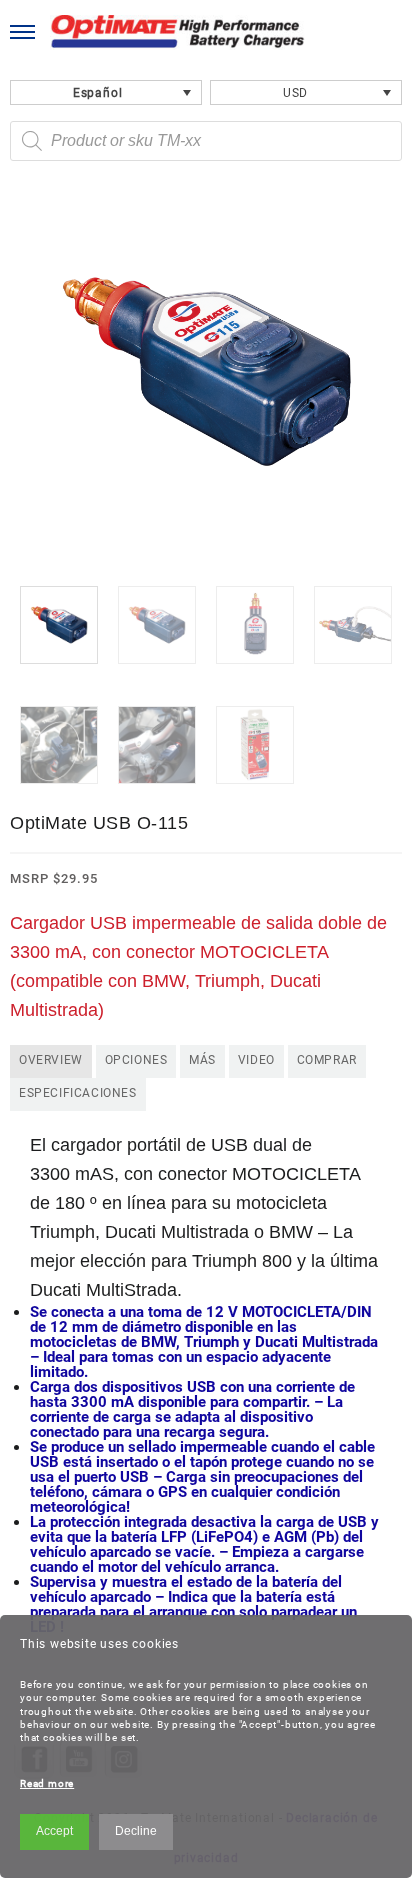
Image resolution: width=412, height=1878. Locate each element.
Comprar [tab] (327, 1060)
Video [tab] (256, 1060)
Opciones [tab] (136, 1060)
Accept (54, 1831)
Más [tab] (202, 1060)
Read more (47, 1783)
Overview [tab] (51, 1060)
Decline (136, 1831)
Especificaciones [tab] (78, 1093)
